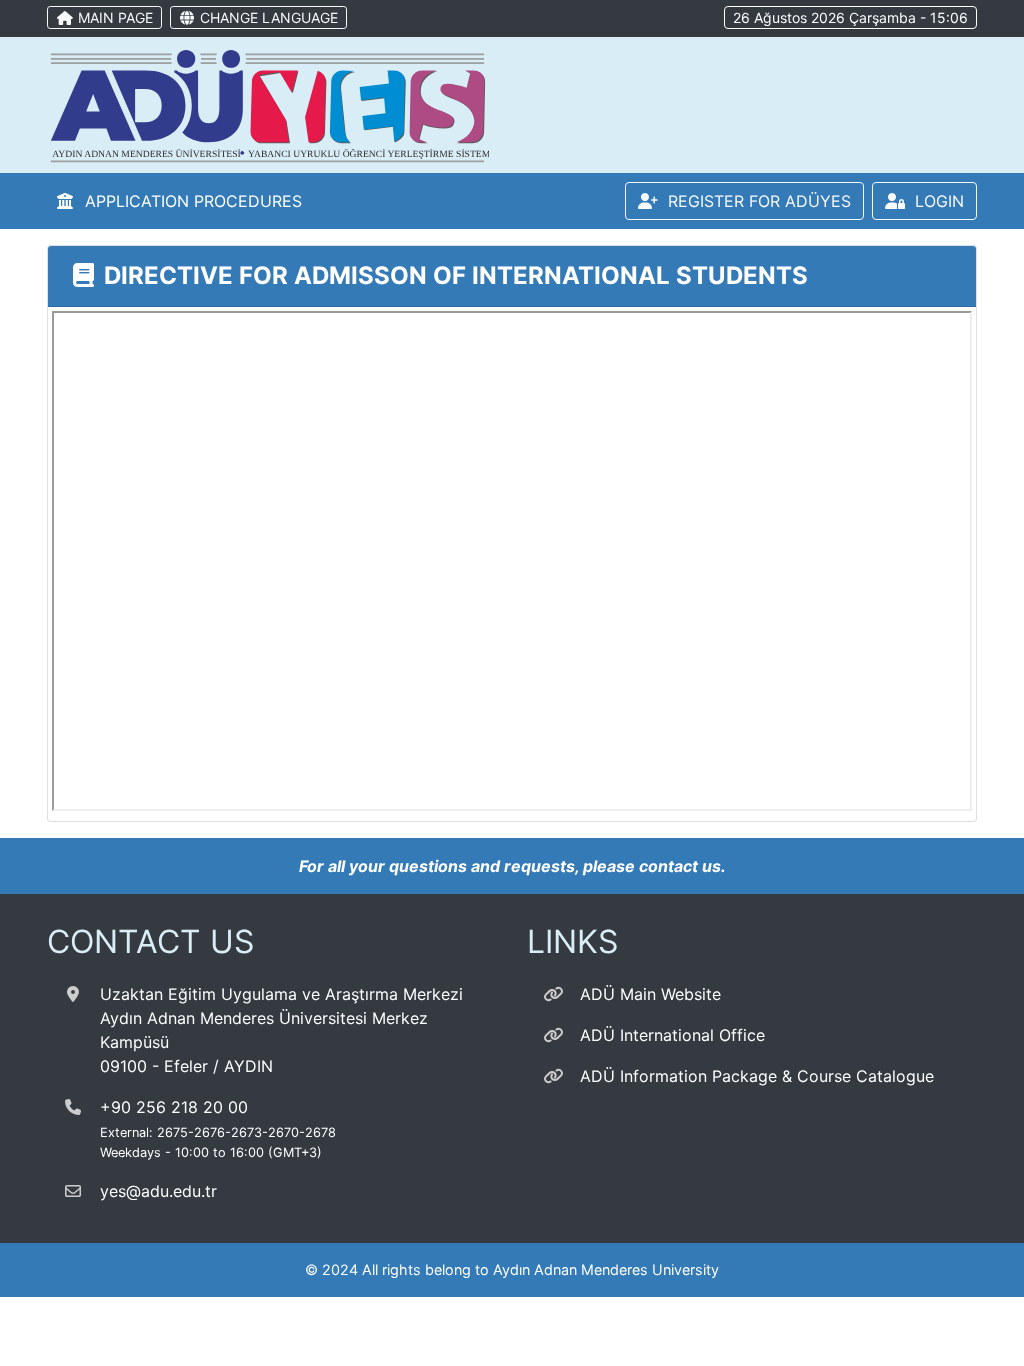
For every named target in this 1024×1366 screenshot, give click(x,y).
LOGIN (934, 201)
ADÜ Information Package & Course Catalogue (757, 1076)
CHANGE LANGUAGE (267, 17)
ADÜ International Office (672, 1035)
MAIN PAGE (113, 17)
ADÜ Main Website (650, 994)
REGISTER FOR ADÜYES (754, 201)
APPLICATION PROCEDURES (188, 201)
